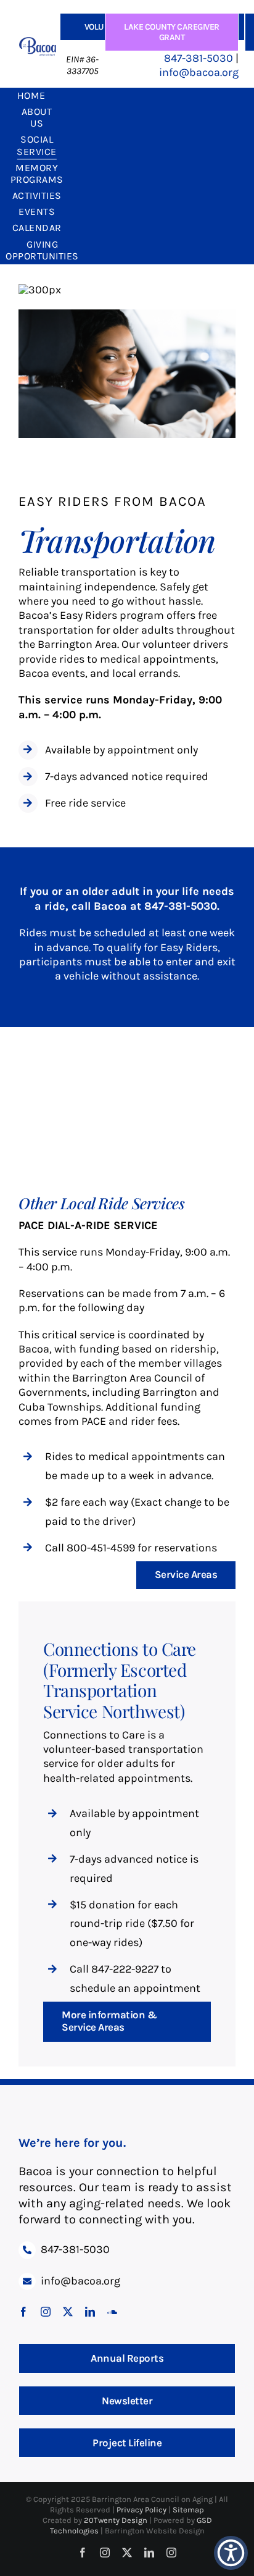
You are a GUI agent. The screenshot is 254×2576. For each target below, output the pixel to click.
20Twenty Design (116, 2520)
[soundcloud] (112, 2312)
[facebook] (23, 2312)
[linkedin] (90, 2312)
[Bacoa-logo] (38, 43)
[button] (231, 2553)
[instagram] (46, 2312)
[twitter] (68, 2312)
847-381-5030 (199, 58)
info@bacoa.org (199, 72)
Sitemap (188, 2510)
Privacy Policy (142, 2510)
